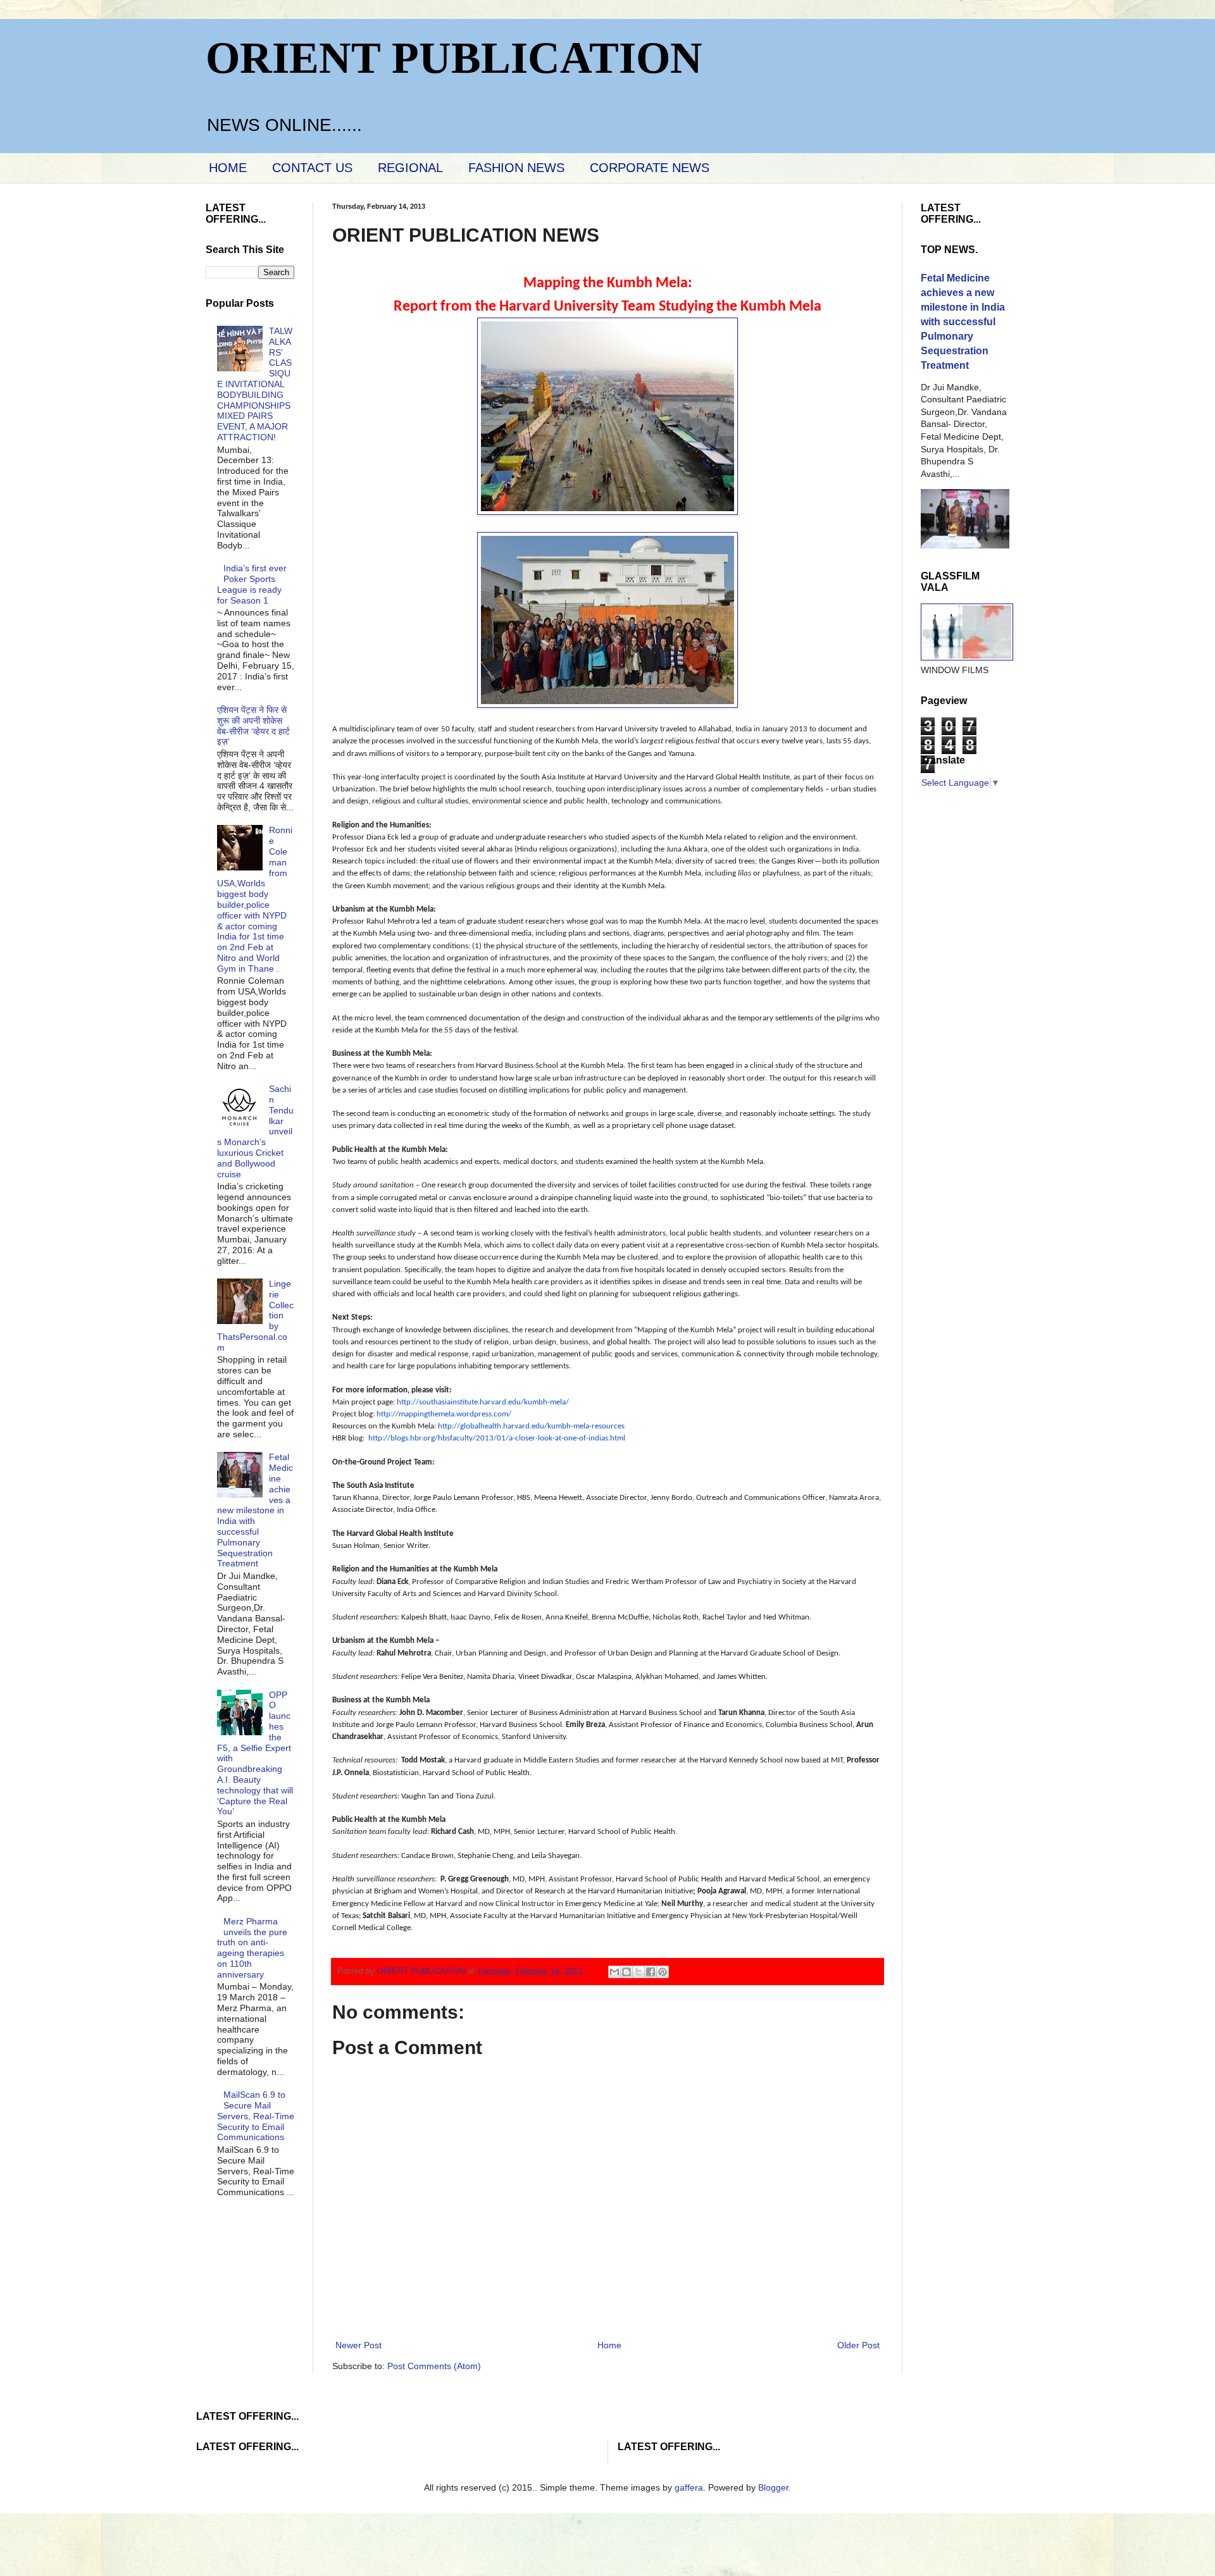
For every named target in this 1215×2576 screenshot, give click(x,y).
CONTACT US (312, 168)
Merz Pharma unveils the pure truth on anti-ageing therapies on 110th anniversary (252, 1948)
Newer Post (358, 2345)
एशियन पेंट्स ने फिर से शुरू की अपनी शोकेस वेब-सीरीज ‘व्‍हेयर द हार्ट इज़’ (253, 726)
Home (609, 2345)
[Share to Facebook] (651, 1972)
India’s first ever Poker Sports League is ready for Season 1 (252, 584)
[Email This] (614, 1972)
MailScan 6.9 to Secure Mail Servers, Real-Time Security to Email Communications (256, 2116)
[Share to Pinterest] (663, 1972)
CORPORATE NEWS (650, 168)
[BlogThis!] (626, 1972)
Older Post (858, 2345)
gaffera (689, 2487)
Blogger (773, 2487)
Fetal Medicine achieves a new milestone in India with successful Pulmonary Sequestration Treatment (255, 1510)
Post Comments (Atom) (434, 2366)
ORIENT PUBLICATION (454, 58)
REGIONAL (410, 168)
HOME (228, 168)
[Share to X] (639, 1972)
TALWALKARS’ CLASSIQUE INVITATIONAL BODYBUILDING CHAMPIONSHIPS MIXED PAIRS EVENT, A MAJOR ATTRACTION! (255, 384)
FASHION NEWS (516, 168)
